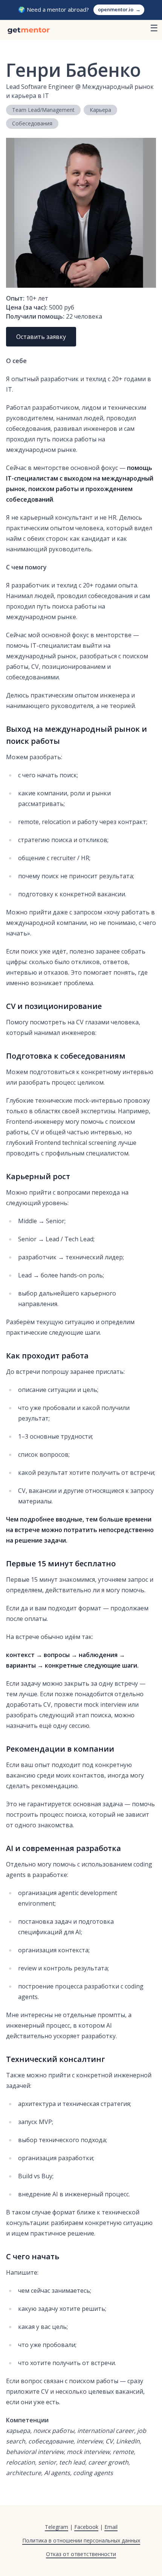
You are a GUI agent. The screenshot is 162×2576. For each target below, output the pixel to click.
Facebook (86, 2527)
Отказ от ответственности (81, 2554)
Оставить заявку (41, 337)
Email (111, 2527)
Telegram (57, 2527)
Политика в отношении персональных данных (81, 2540)
